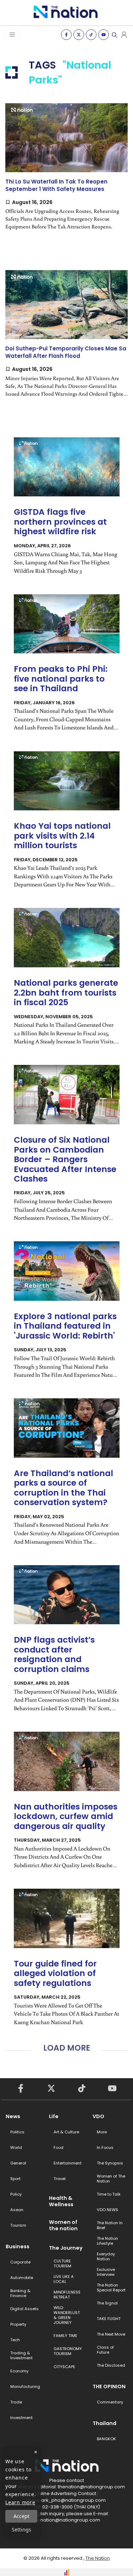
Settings (21, 2530)
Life (54, 2116)
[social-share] (66, 35)
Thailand (104, 2423)
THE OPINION (109, 2386)
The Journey (66, 2248)
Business (18, 2246)
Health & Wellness (61, 2201)
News (13, 2116)
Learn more (20, 2502)
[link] (66, 173)
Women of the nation (63, 2225)
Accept (21, 2516)
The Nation (98, 2558)
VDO (98, 2116)
